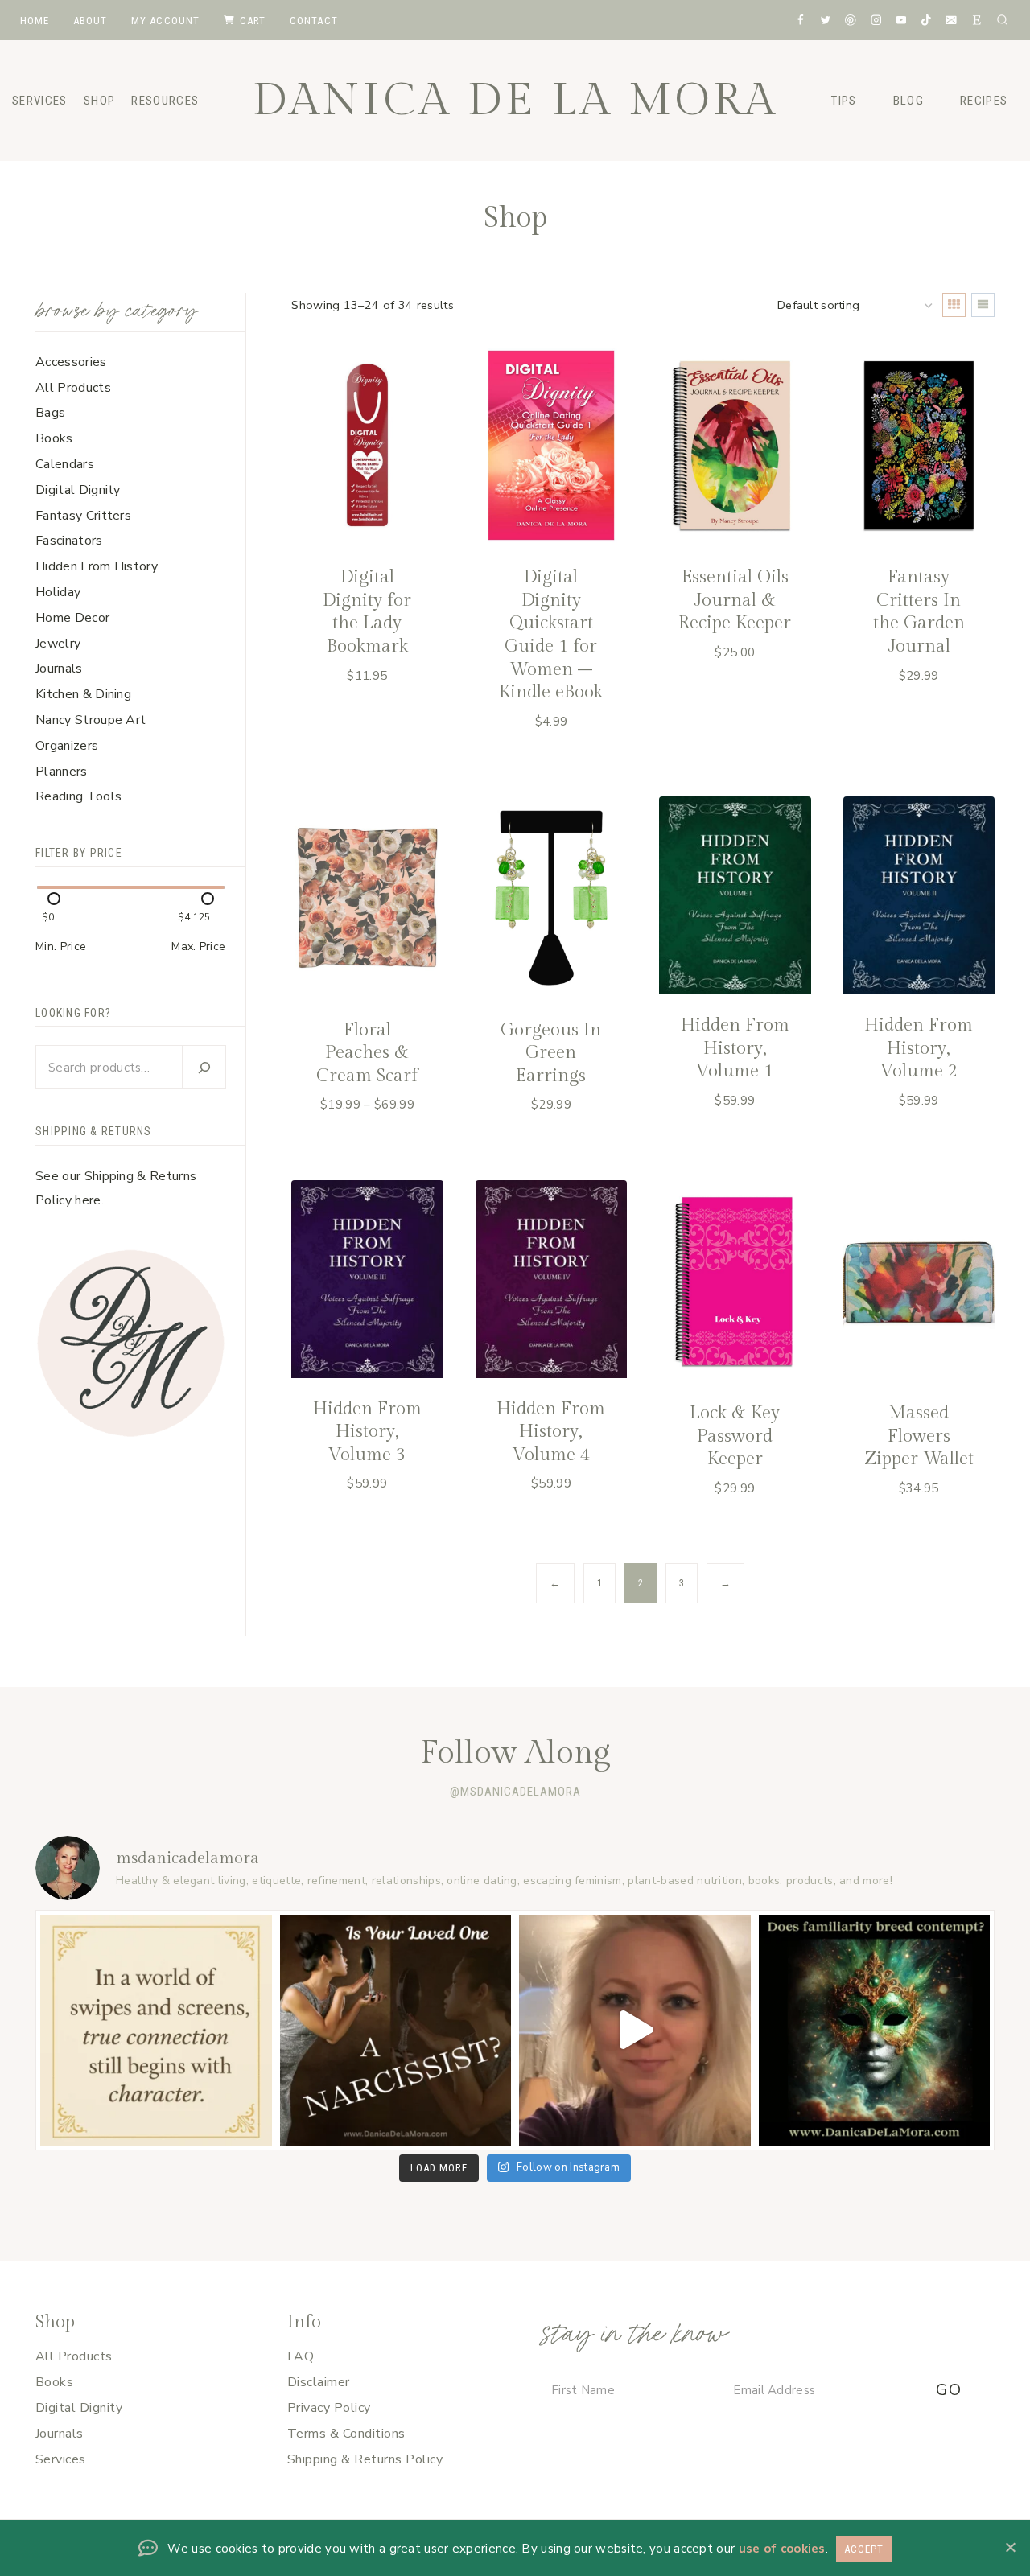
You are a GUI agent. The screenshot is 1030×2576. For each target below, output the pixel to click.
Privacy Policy (329, 2408)
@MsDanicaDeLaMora (515, 1792)
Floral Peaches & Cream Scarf (367, 1053)
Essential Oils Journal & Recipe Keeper (735, 600)
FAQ (301, 2356)
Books (54, 2382)
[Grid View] (954, 305)
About (91, 21)
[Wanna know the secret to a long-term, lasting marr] (635, 2031)
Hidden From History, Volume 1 (735, 1048)
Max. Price (198, 946)
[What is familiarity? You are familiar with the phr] (875, 2031)
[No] (1010, 2547)
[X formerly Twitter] (825, 20)
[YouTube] (901, 20)
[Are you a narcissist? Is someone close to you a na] (396, 2031)
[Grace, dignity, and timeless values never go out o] (156, 2031)
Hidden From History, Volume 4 (551, 1432)
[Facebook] (800, 20)
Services (61, 2459)
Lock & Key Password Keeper (735, 1436)
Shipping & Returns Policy (365, 2459)
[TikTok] (926, 20)
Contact (314, 21)
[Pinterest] (850, 20)
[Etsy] (976, 20)
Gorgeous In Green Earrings (551, 1053)
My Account (166, 21)
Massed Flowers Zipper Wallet (919, 1436)
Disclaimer (319, 2382)
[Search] (204, 1067)
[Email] (952, 20)
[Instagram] (876, 20)
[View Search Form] (1002, 20)
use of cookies (782, 2549)
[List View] (983, 305)
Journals (60, 2434)
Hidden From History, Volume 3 (367, 1432)
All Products (74, 2356)
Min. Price (61, 946)
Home (35, 21)
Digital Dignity (79, 2408)
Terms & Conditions (346, 2434)
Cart (253, 21)
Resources (165, 101)
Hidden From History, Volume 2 (919, 1048)
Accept (864, 2549)
